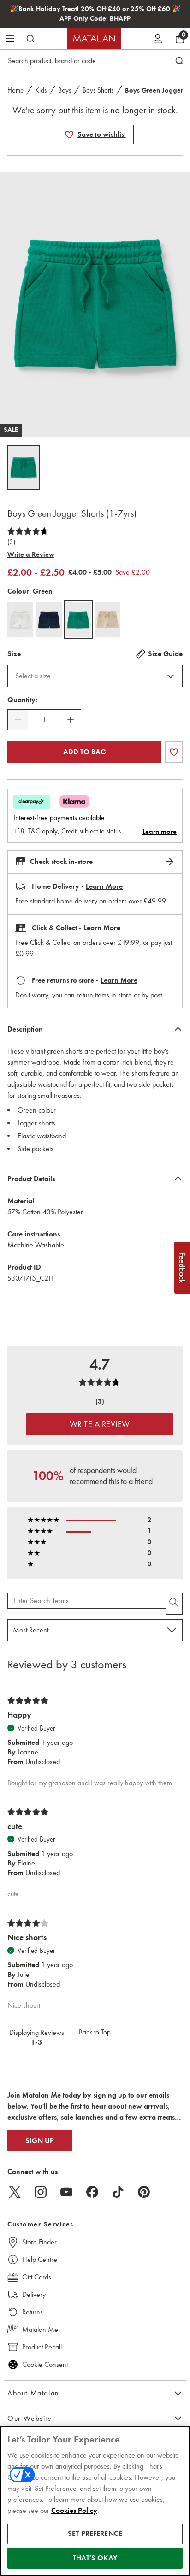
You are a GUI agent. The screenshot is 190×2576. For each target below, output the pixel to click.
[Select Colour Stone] (107, 620)
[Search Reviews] (175, 1604)
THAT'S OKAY (95, 2558)
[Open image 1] (24, 468)
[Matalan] (94, 39)
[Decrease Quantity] (18, 720)
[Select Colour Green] (78, 620)
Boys (65, 90)
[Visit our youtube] (66, 2192)
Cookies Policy (74, 2511)
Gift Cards (37, 2277)
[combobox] (95, 676)
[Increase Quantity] (71, 720)
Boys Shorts (98, 90)
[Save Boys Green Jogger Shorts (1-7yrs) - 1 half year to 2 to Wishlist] (69, 134)
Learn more (160, 832)
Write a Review (31, 554)
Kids (41, 90)
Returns (33, 2312)
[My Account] (158, 39)
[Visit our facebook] (92, 2192)
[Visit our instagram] (41, 2192)
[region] (95, 2501)
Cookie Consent (45, 2364)
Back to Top (95, 2032)
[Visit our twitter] (15, 2192)
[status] (44, 720)
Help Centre (40, 2259)
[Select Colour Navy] (49, 620)
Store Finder (39, 2242)
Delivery (34, 2294)
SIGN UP (40, 2141)
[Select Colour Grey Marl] (20, 620)
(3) (11, 542)
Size (14, 654)
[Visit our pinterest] (144, 2192)
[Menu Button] (10, 39)
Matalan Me (40, 2329)
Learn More (104, 886)
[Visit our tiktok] (118, 2192)
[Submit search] (30, 39)
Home (15, 90)
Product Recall (42, 2347)
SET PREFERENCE (95, 2534)
